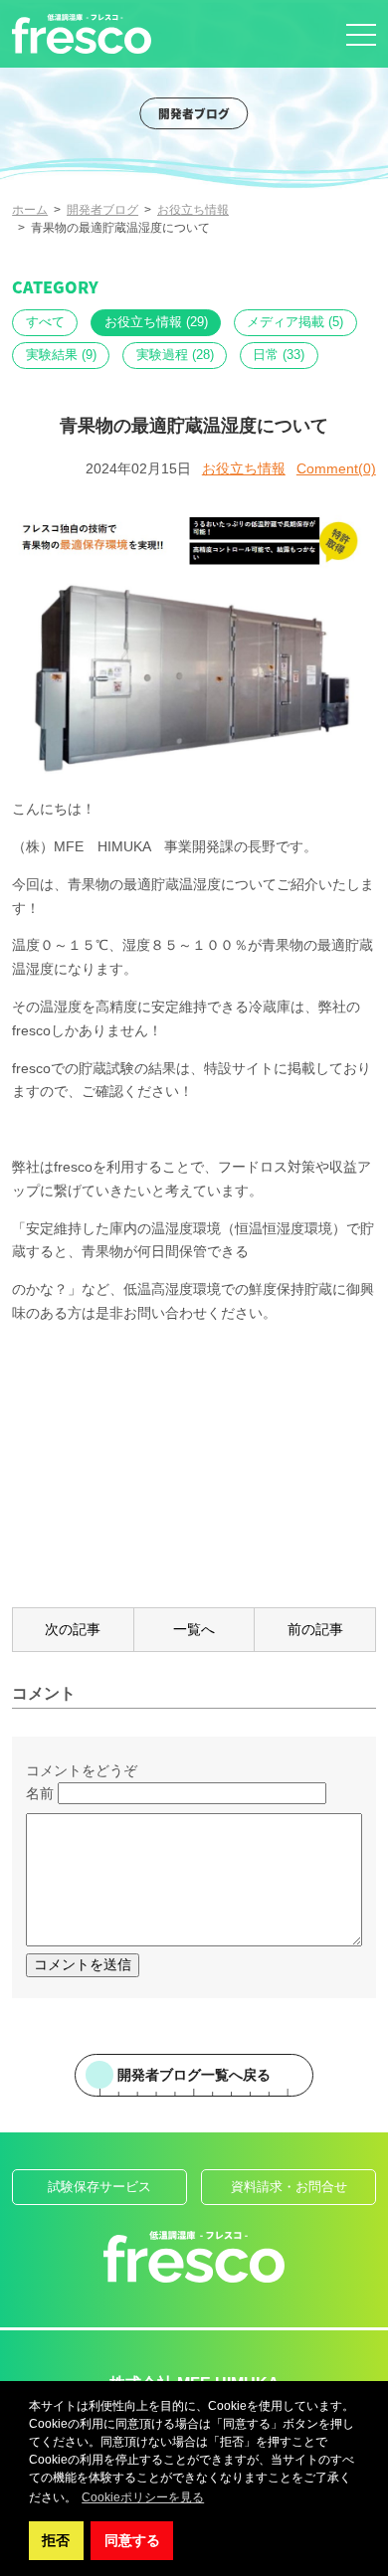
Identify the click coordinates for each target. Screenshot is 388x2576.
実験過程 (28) (175, 355)
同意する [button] (132, 2540)
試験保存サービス (99, 2187)
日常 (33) (279, 355)
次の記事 (73, 1629)
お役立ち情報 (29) (156, 322)
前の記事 (315, 1629)
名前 (40, 1793)
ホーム (30, 210)
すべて (45, 322)
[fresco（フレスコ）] (82, 34)
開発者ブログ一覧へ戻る (194, 2075)
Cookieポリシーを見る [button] (143, 2497)
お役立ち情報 (193, 210)
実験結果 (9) (61, 355)
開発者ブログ (102, 210)
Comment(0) (336, 468)
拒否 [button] (56, 2540)
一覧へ (194, 1629)
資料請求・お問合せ (289, 2187)
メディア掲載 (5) (295, 322)
